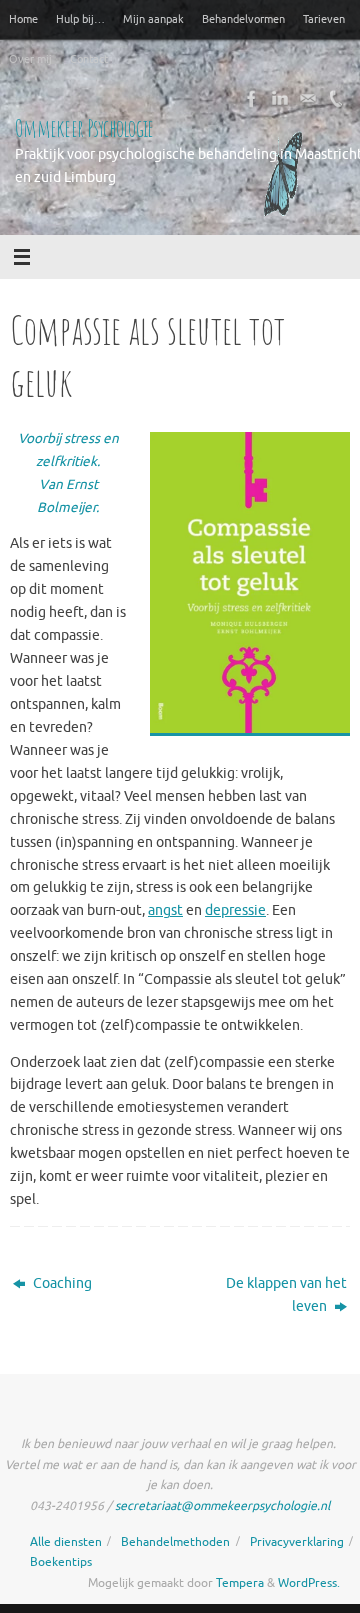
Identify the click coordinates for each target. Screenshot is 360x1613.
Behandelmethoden (175, 1542)
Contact (89, 59)
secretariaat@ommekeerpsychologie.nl (222, 1506)
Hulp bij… (80, 19)
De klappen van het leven (286, 1295)
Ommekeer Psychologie (84, 128)
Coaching (61, 1283)
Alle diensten (66, 1542)
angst (165, 910)
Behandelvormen (243, 19)
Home (23, 19)
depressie (235, 910)
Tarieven (324, 19)
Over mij (30, 59)
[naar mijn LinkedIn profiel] (280, 99)
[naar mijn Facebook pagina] (252, 99)
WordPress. (309, 1583)
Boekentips (61, 1562)
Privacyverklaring (297, 1542)
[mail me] (308, 99)
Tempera (240, 1583)
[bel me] (336, 99)
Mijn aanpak (153, 19)
